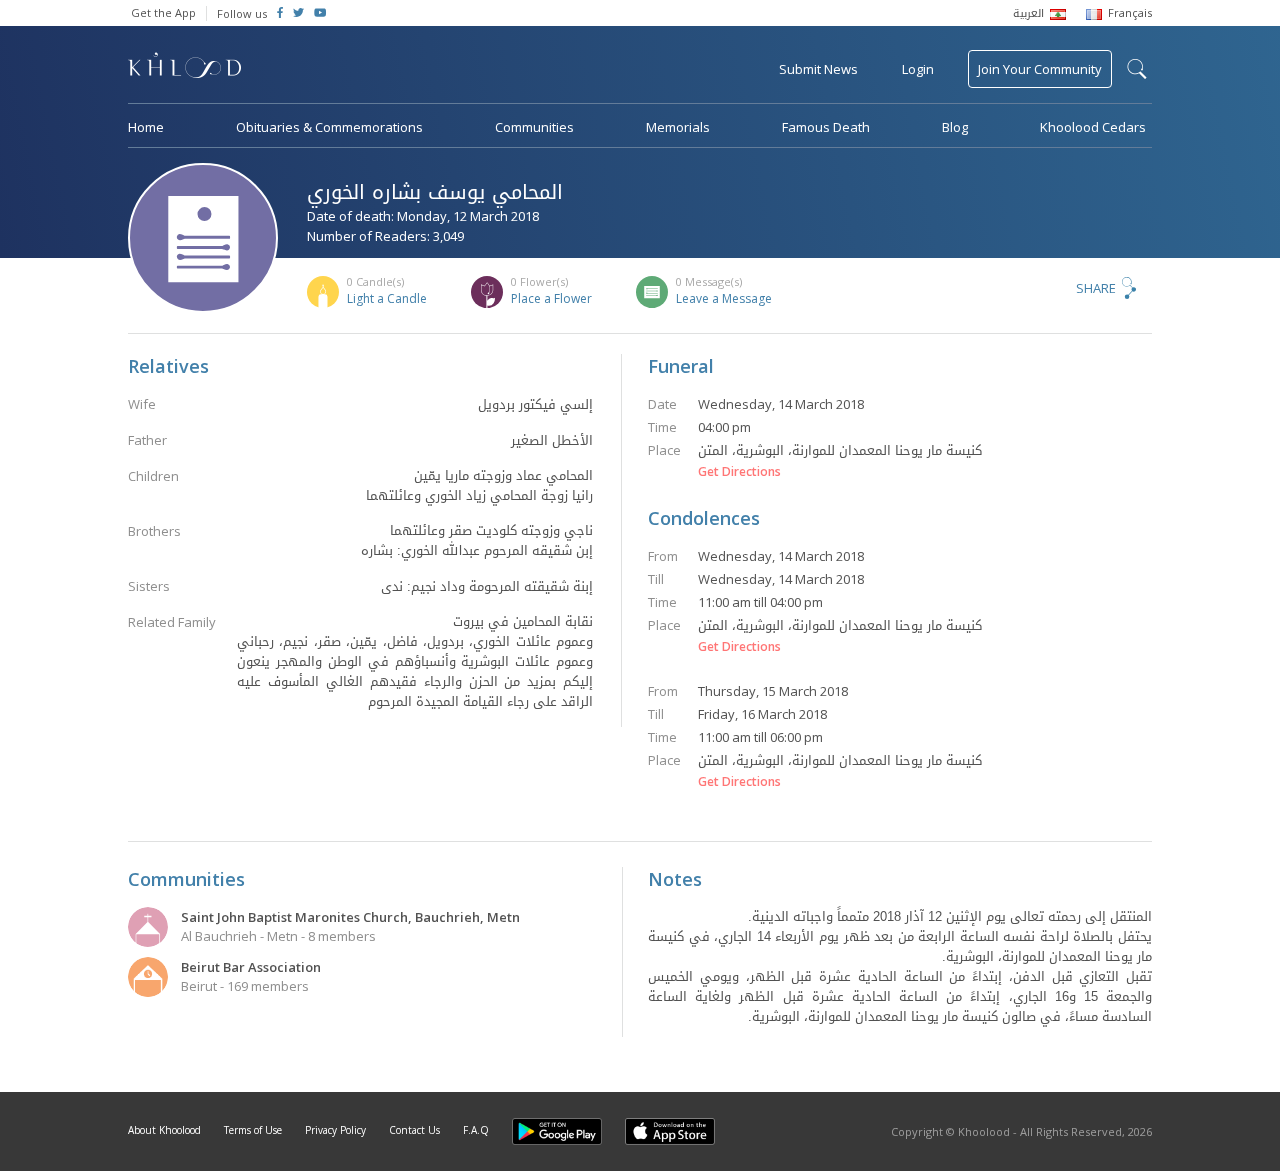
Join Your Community (1040, 69)
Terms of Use (253, 1130)
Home (146, 127)
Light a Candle (387, 298)
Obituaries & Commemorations (329, 127)
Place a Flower (551, 298)
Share (1096, 288)
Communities (534, 127)
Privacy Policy (335, 1130)
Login (918, 69)
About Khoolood (164, 1130)
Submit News (818, 69)
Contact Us (414, 1130)
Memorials (678, 127)
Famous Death (826, 127)
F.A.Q (476, 1130)
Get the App (163, 12)
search (1137, 69)
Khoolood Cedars (1093, 127)
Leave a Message (724, 298)
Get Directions (739, 472)
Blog (955, 127)
